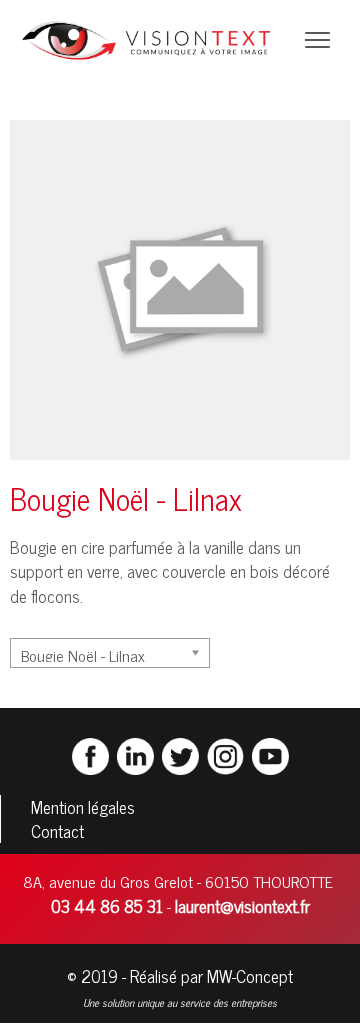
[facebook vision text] (90, 754)
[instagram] (225, 754)
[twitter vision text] (180, 754)
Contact (57, 831)
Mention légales (83, 807)
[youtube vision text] (270, 754)
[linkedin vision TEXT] (135, 754)
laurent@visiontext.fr (242, 906)
